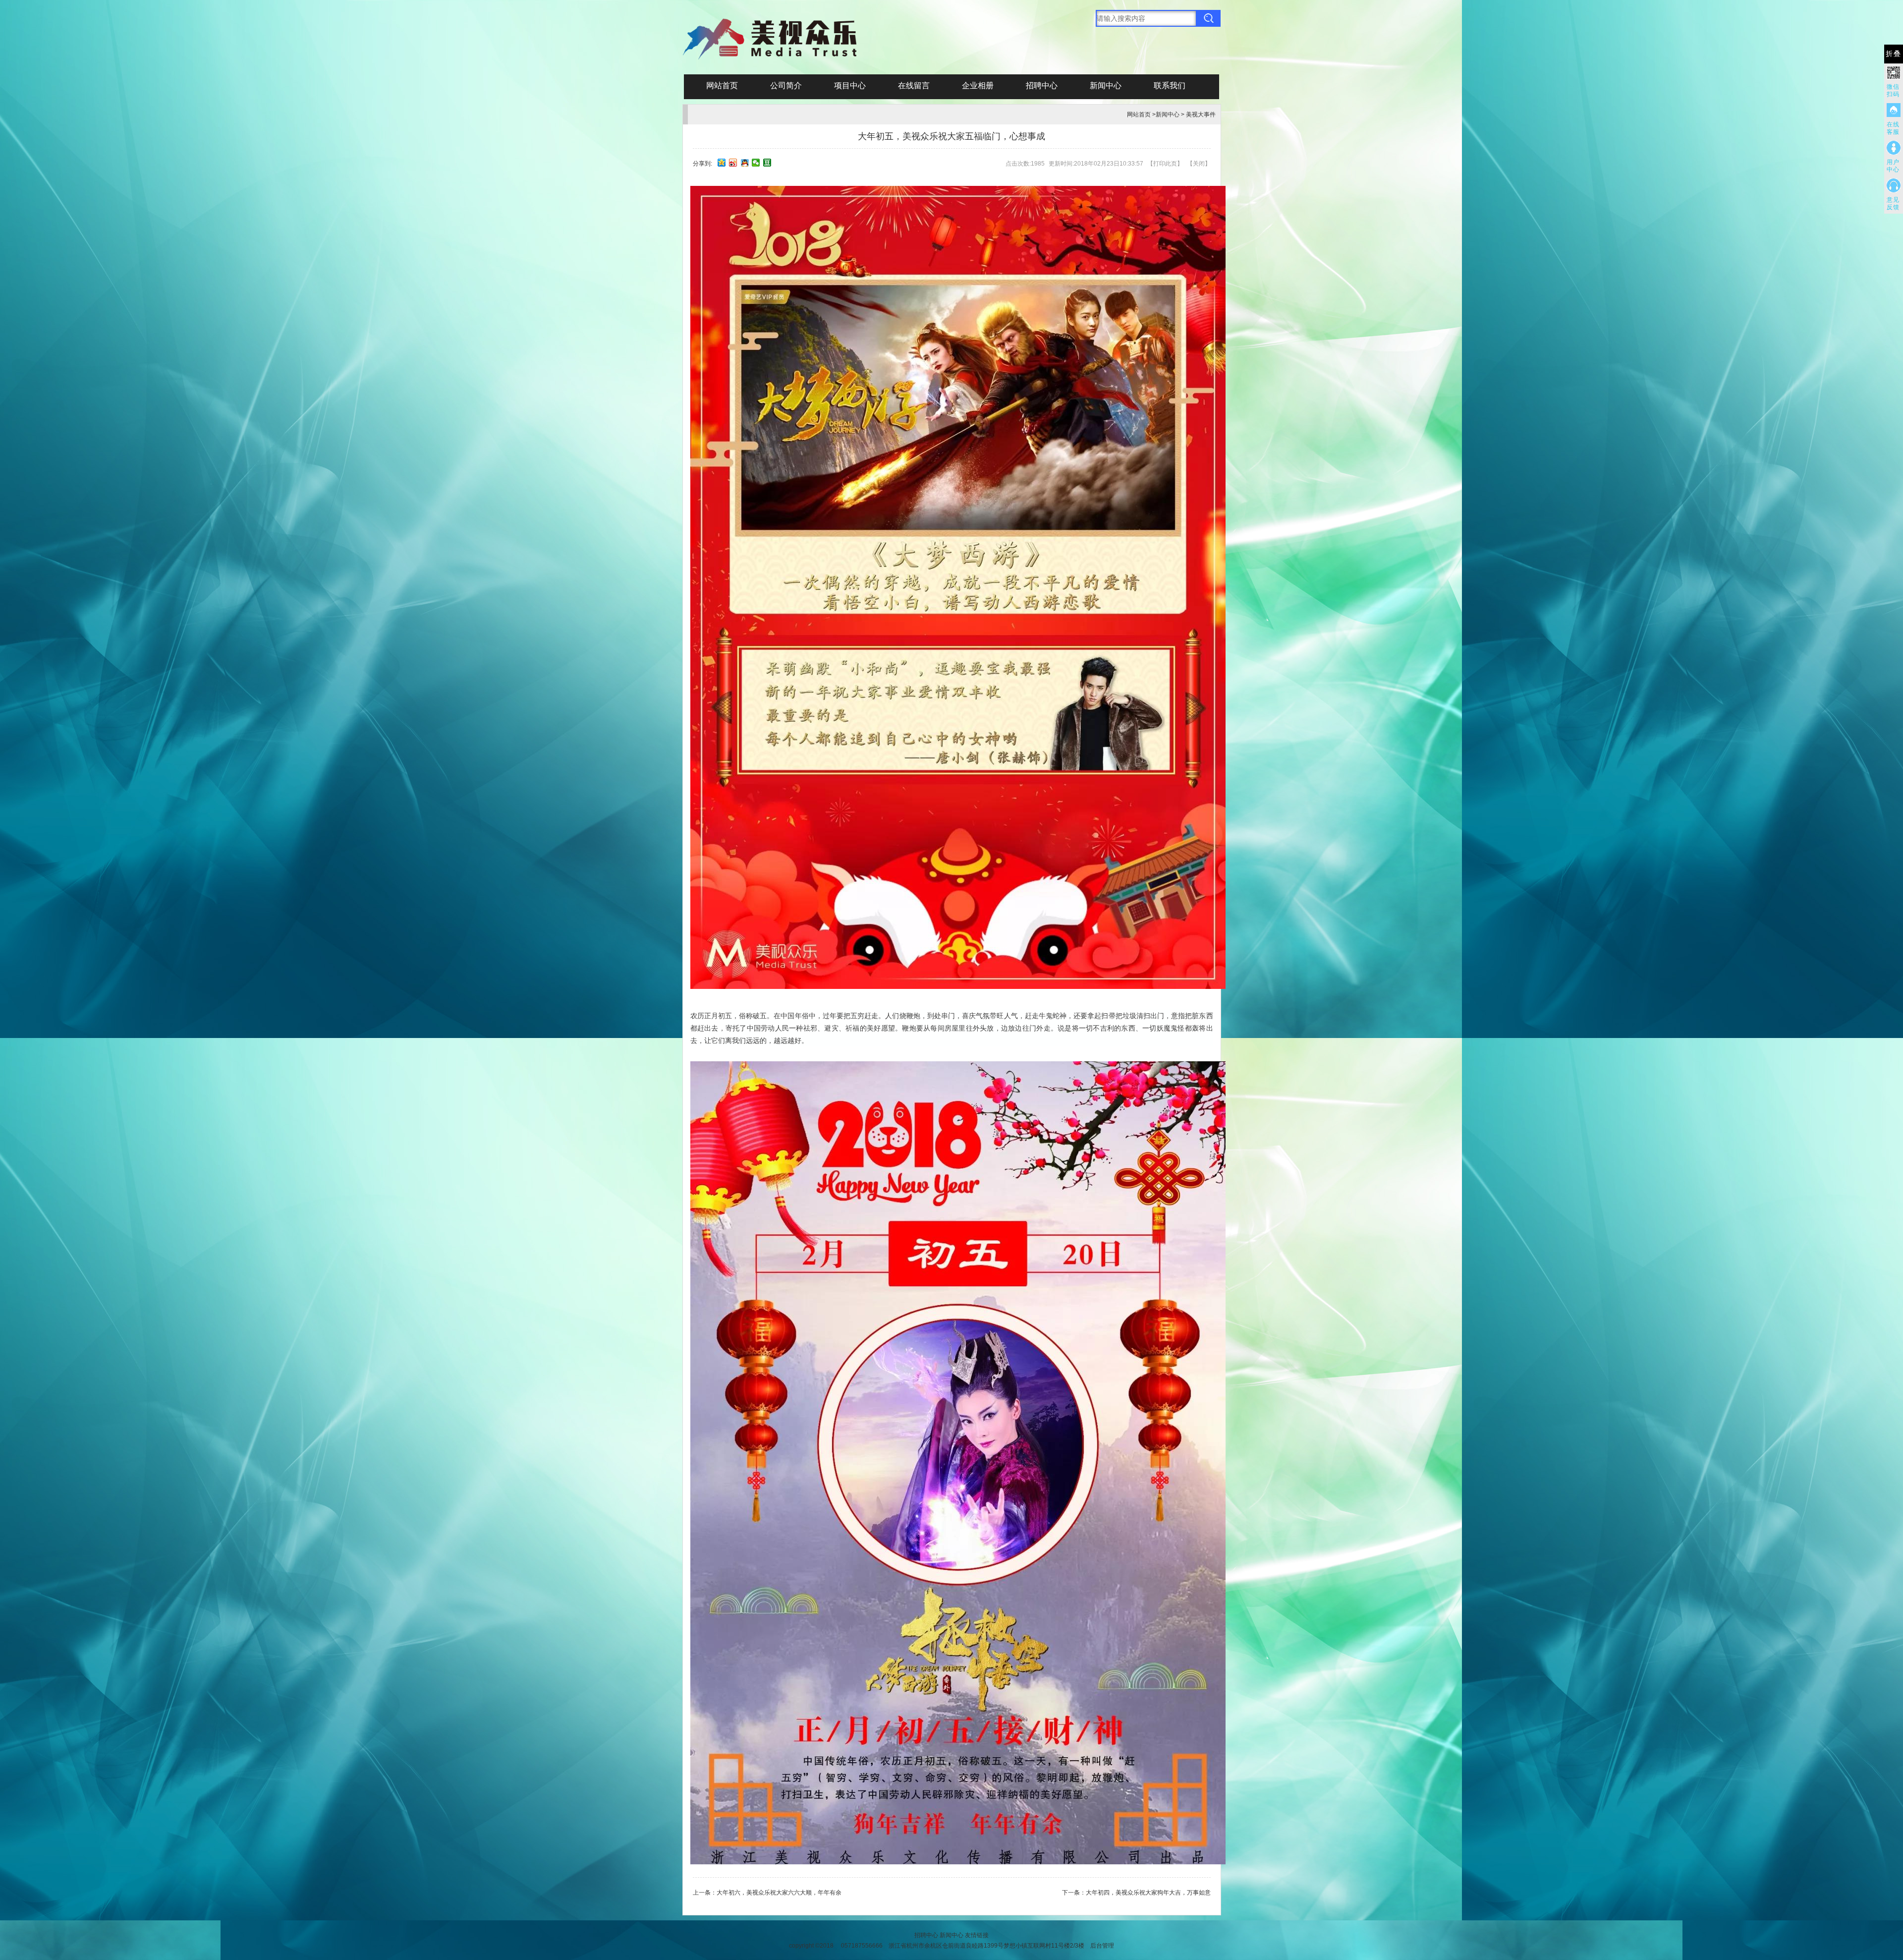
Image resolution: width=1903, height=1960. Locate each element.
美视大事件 (1201, 115)
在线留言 (914, 86)
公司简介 (786, 86)
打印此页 (1165, 164)
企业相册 (978, 86)
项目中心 (850, 86)
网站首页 (722, 86)
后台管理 (1102, 1946)
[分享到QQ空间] (722, 163)
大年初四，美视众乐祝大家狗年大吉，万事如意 (1148, 1893)
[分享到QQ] (745, 163)
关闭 (1199, 164)
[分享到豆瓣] (767, 163)
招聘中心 (1042, 86)
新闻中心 (1106, 86)
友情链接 (977, 1935)
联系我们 (1170, 86)
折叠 (1894, 54)
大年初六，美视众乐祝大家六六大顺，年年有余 (779, 1893)
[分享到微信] (756, 163)
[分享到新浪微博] (733, 163)
